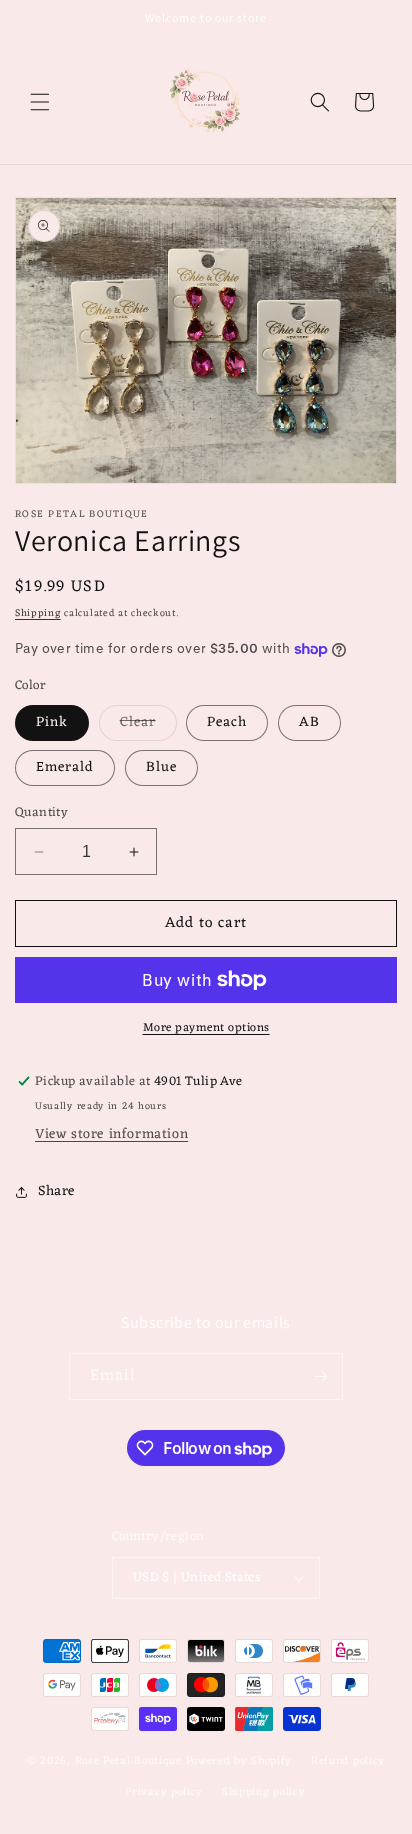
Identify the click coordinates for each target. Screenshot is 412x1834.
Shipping (38, 613)
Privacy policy (164, 1792)
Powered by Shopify (239, 1761)
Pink (52, 722)
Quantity (41, 813)
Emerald (65, 767)
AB (309, 722)
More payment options (206, 1028)
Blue (161, 767)
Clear (148, 725)
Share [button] (56, 1191)
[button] (40, 102)
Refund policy (348, 1761)
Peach (227, 722)
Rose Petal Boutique (128, 1761)
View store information (111, 1134)
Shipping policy (264, 1792)
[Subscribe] (320, 1376)
